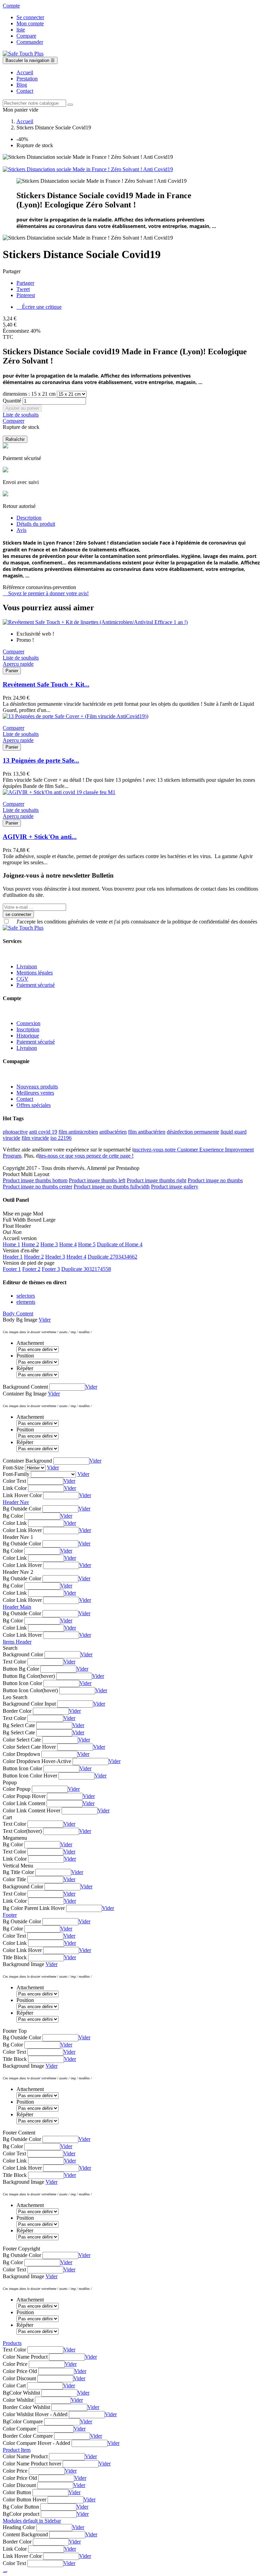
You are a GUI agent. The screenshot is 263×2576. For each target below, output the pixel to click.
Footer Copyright (21, 2249)
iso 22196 (61, 1138)
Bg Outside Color (22, 1509)
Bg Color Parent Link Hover (34, 1908)
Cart (7, 1817)
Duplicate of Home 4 (120, 1244)
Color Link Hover (22, 1530)
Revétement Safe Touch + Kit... (46, 684)
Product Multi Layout (26, 1174)
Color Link (15, 1523)
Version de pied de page (29, 1263)
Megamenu (15, 1838)
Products (12, 2343)
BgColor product (21, 2514)
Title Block (15, 1957)
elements (26, 1302)
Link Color (15, 1488)
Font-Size (13, 1468)
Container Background (27, 1461)
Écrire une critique (39, 307)
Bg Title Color (18, 1872)
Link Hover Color (22, 1495)
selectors (26, 1296)
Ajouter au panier (22, 408)
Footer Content (19, 2133)
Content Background (25, 2534)
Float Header (17, 1226)
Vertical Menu (18, 1866)
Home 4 (68, 1244)
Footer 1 (12, 1269)
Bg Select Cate (19, 1725)
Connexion (28, 1023)
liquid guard (234, 1132)
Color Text (14, 1481)
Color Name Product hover (32, 2464)
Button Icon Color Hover (30, 1776)
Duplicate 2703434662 (112, 1257)
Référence (14, 587)
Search (10, 1648)
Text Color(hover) (22, 1831)
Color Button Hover (24, 2500)
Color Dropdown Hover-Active (37, 1761)
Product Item (17, 2450)
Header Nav (16, 1502)
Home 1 (11, 1244)
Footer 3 (51, 1269)
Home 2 (30, 1244)
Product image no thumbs (215, 1180)
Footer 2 (31, 1269)
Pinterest (26, 295)
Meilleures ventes (35, 1093)
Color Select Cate (22, 1740)
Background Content (25, 1387)
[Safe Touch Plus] (23, 54)
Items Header (17, 1642)
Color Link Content (24, 1803)
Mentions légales (35, 973)
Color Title (14, 1879)
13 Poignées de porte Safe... (41, 760)
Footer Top (15, 2031)
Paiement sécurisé (36, 985)
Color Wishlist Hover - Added (35, 2414)
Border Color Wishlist (26, 2407)
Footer (10, 1915)
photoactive (15, 1132)
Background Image (23, 1964)
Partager (25, 283)
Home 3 (49, 1244)
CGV (22, 979)
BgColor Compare (23, 2421)
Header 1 (13, 1257)
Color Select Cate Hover (29, 1747)
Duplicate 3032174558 (86, 1269)
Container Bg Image (25, 1394)
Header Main (17, 1607)
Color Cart (14, 2386)
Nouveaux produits (37, 1087)
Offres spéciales (34, 1105)
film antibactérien (147, 1132)
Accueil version (20, 1238)
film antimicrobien (78, 1132)
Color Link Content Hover (32, 1810)
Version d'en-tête (21, 1251)
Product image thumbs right (156, 1180)
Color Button (17, 2492)
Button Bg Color (21, 1669)
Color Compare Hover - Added (36, 2443)
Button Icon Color (22, 1683)
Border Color (17, 1711)
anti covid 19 (43, 1132)
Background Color (23, 1654)
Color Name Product (25, 2357)
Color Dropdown (21, 1754)
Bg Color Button (21, 2507)
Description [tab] (29, 518)
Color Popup (17, 1789)
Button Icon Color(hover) (30, 1690)
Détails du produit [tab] (36, 524)
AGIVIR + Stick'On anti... (40, 837)
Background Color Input (29, 1704)
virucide (11, 1138)
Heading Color (19, 2527)
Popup (10, 1782)
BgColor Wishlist (21, 2393)
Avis (21, 530)
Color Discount (19, 2378)
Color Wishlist (18, 2400)
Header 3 (55, 1257)
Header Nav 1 (18, 1537)
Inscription (28, 1029)
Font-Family (16, 1474)
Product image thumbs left (97, 1180)
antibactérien (113, 1132)
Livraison (27, 966)
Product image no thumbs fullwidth (112, 1187)
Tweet (23, 289)
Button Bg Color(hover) (29, 1676)
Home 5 (87, 1244)
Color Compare (20, 2429)
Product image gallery (175, 1187)
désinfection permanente (193, 1132)
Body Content (18, 1313)
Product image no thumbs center (37, 1187)
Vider (45, 1320)
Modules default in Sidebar (32, 2521)
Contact (25, 1099)
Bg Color (13, 1516)
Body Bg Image (20, 1320)
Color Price (15, 2364)
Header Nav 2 (18, 1572)
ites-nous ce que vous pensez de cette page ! (86, 1156)
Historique (28, 1036)
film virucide (35, 1138)
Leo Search (15, 1697)
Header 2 (34, 1257)
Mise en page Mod (23, 1214)
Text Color (14, 1662)
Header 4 (76, 1257)
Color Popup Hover (24, 1796)
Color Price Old (20, 2371)
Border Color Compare (28, 2436)
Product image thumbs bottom (35, 1180)
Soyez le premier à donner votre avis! (46, 593)
